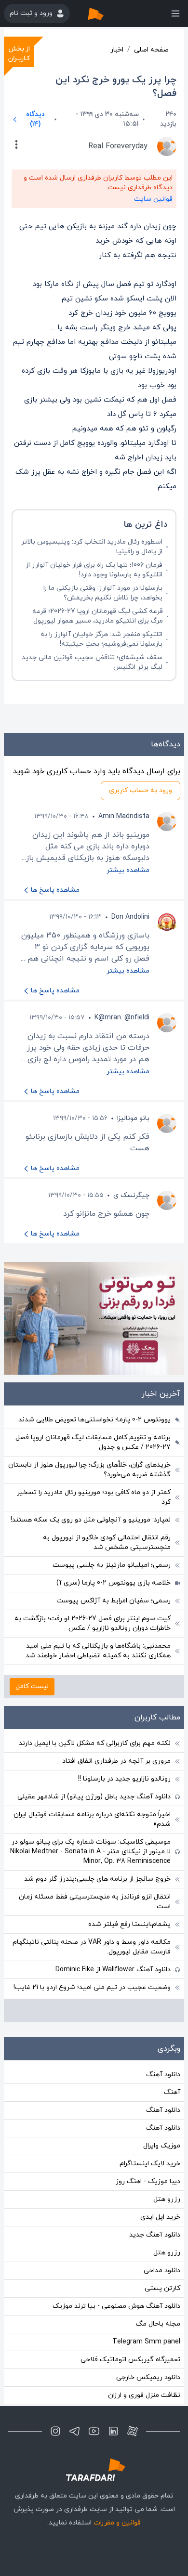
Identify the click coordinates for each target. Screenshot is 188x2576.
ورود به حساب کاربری (141, 790)
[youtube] (94, 2431)
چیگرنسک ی (131, 1195)
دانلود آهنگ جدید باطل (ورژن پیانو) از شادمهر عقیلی (94, 1797)
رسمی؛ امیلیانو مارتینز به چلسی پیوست (112, 1565)
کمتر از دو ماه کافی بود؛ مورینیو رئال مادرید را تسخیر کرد (94, 1497)
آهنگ (172, 2092)
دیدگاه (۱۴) (35, 119)
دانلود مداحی (162, 2270)
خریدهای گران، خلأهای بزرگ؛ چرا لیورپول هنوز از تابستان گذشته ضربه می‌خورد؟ (89, 1470)
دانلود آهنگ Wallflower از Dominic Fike (113, 1970)
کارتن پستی (162, 2288)
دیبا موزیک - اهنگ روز (148, 2181)
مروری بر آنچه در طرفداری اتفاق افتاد (116, 1761)
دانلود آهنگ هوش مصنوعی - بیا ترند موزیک (116, 2306)
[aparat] (133, 2431)
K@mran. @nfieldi (122, 1018)
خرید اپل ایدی (160, 2217)
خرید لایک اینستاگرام (150, 2164)
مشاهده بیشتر (128, 870)
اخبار (117, 50)
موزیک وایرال (162, 2146)
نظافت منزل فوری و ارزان (144, 2395)
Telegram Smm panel (146, 2342)
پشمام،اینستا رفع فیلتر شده (129, 1924)
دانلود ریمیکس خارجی (148, 2377)
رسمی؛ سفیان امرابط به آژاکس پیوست (114, 1601)
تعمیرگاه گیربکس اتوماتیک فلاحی (130, 2360)
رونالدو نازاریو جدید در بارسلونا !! (124, 1779)
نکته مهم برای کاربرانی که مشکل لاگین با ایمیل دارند (95, 1743)
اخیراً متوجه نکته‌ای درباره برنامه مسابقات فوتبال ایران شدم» (92, 1819)
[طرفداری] (106, 13)
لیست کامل (32, 1686)
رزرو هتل (167, 2199)
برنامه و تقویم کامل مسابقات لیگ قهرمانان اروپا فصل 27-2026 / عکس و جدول (93, 1442)
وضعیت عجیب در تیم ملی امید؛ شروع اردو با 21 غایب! (92, 1987)
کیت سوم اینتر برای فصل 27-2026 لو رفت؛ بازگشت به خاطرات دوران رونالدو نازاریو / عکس (93, 1623)
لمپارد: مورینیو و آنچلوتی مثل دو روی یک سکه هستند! (91, 1520)
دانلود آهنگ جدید (155, 2235)
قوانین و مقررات (117, 2523)
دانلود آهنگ (163, 2075)
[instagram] (55, 2431)
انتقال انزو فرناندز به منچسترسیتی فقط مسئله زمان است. (95, 1902)
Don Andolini (130, 917)
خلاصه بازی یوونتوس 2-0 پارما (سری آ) (114, 1583)
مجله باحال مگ (158, 2324)
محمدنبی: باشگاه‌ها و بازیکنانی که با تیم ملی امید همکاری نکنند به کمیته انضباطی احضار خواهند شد (98, 1651)
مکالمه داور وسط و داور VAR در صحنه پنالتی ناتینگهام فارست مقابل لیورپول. (92, 1947)
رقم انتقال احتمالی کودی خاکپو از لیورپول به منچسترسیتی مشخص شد (107, 1542)
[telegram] (75, 2431)
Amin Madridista (124, 816)
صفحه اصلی (151, 50)
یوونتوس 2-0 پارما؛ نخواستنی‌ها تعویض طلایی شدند (94, 1420)
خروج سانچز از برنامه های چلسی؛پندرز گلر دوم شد (97, 1879)
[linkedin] (113, 2431)
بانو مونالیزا (133, 1118)
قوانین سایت (153, 199)
